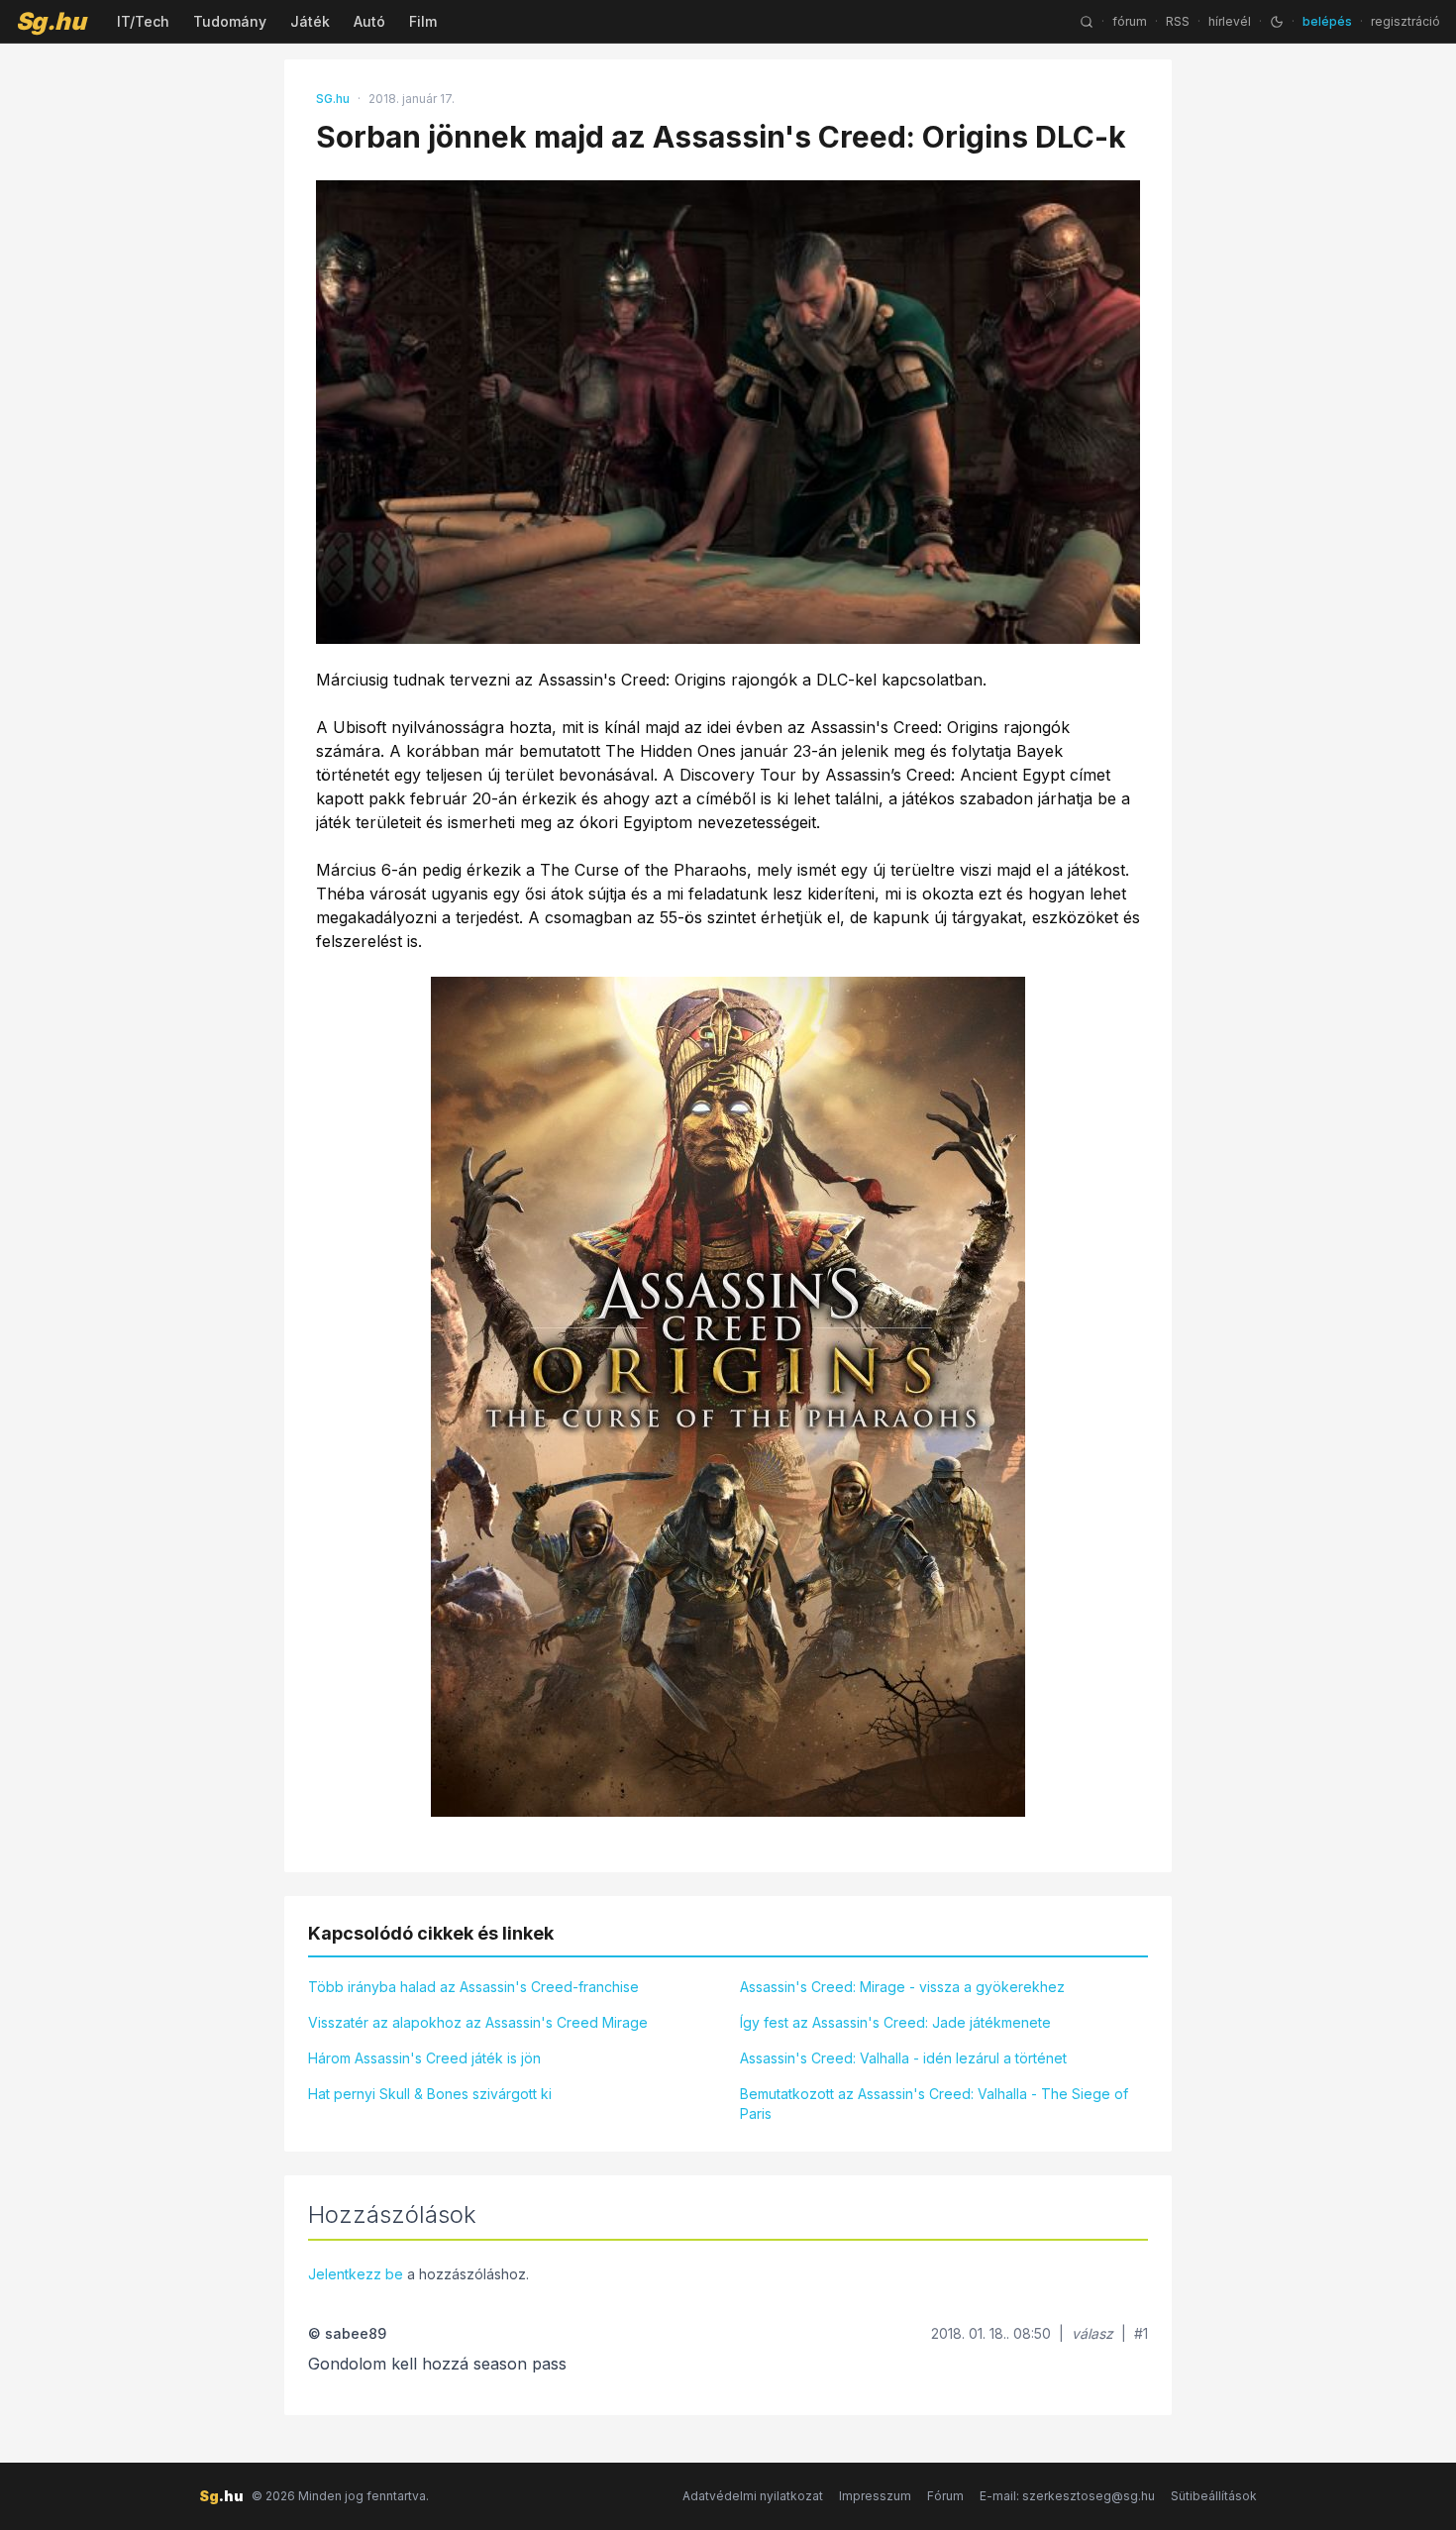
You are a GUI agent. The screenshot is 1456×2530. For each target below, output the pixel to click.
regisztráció (1405, 21)
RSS (1178, 21)
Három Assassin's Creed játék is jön (424, 2058)
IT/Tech (143, 21)
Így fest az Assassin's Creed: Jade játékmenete (895, 2022)
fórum (1130, 21)
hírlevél (1230, 21)
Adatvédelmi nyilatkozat (753, 2496)
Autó (369, 21)
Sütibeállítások (1214, 2496)
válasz (1092, 2333)
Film (423, 21)
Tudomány (230, 21)
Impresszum (875, 2496)
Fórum (945, 2496)
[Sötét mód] (1277, 22)
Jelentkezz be (356, 2274)
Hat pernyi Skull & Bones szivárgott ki (430, 2094)
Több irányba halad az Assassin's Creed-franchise (473, 1987)
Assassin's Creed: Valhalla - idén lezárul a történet (903, 2058)
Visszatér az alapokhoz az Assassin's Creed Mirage (478, 2022)
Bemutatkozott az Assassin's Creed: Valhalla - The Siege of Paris (934, 2104)
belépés (1327, 21)
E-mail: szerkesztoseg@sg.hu (1067, 2496)
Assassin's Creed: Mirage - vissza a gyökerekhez (902, 1987)
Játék (310, 21)
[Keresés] (1087, 22)
